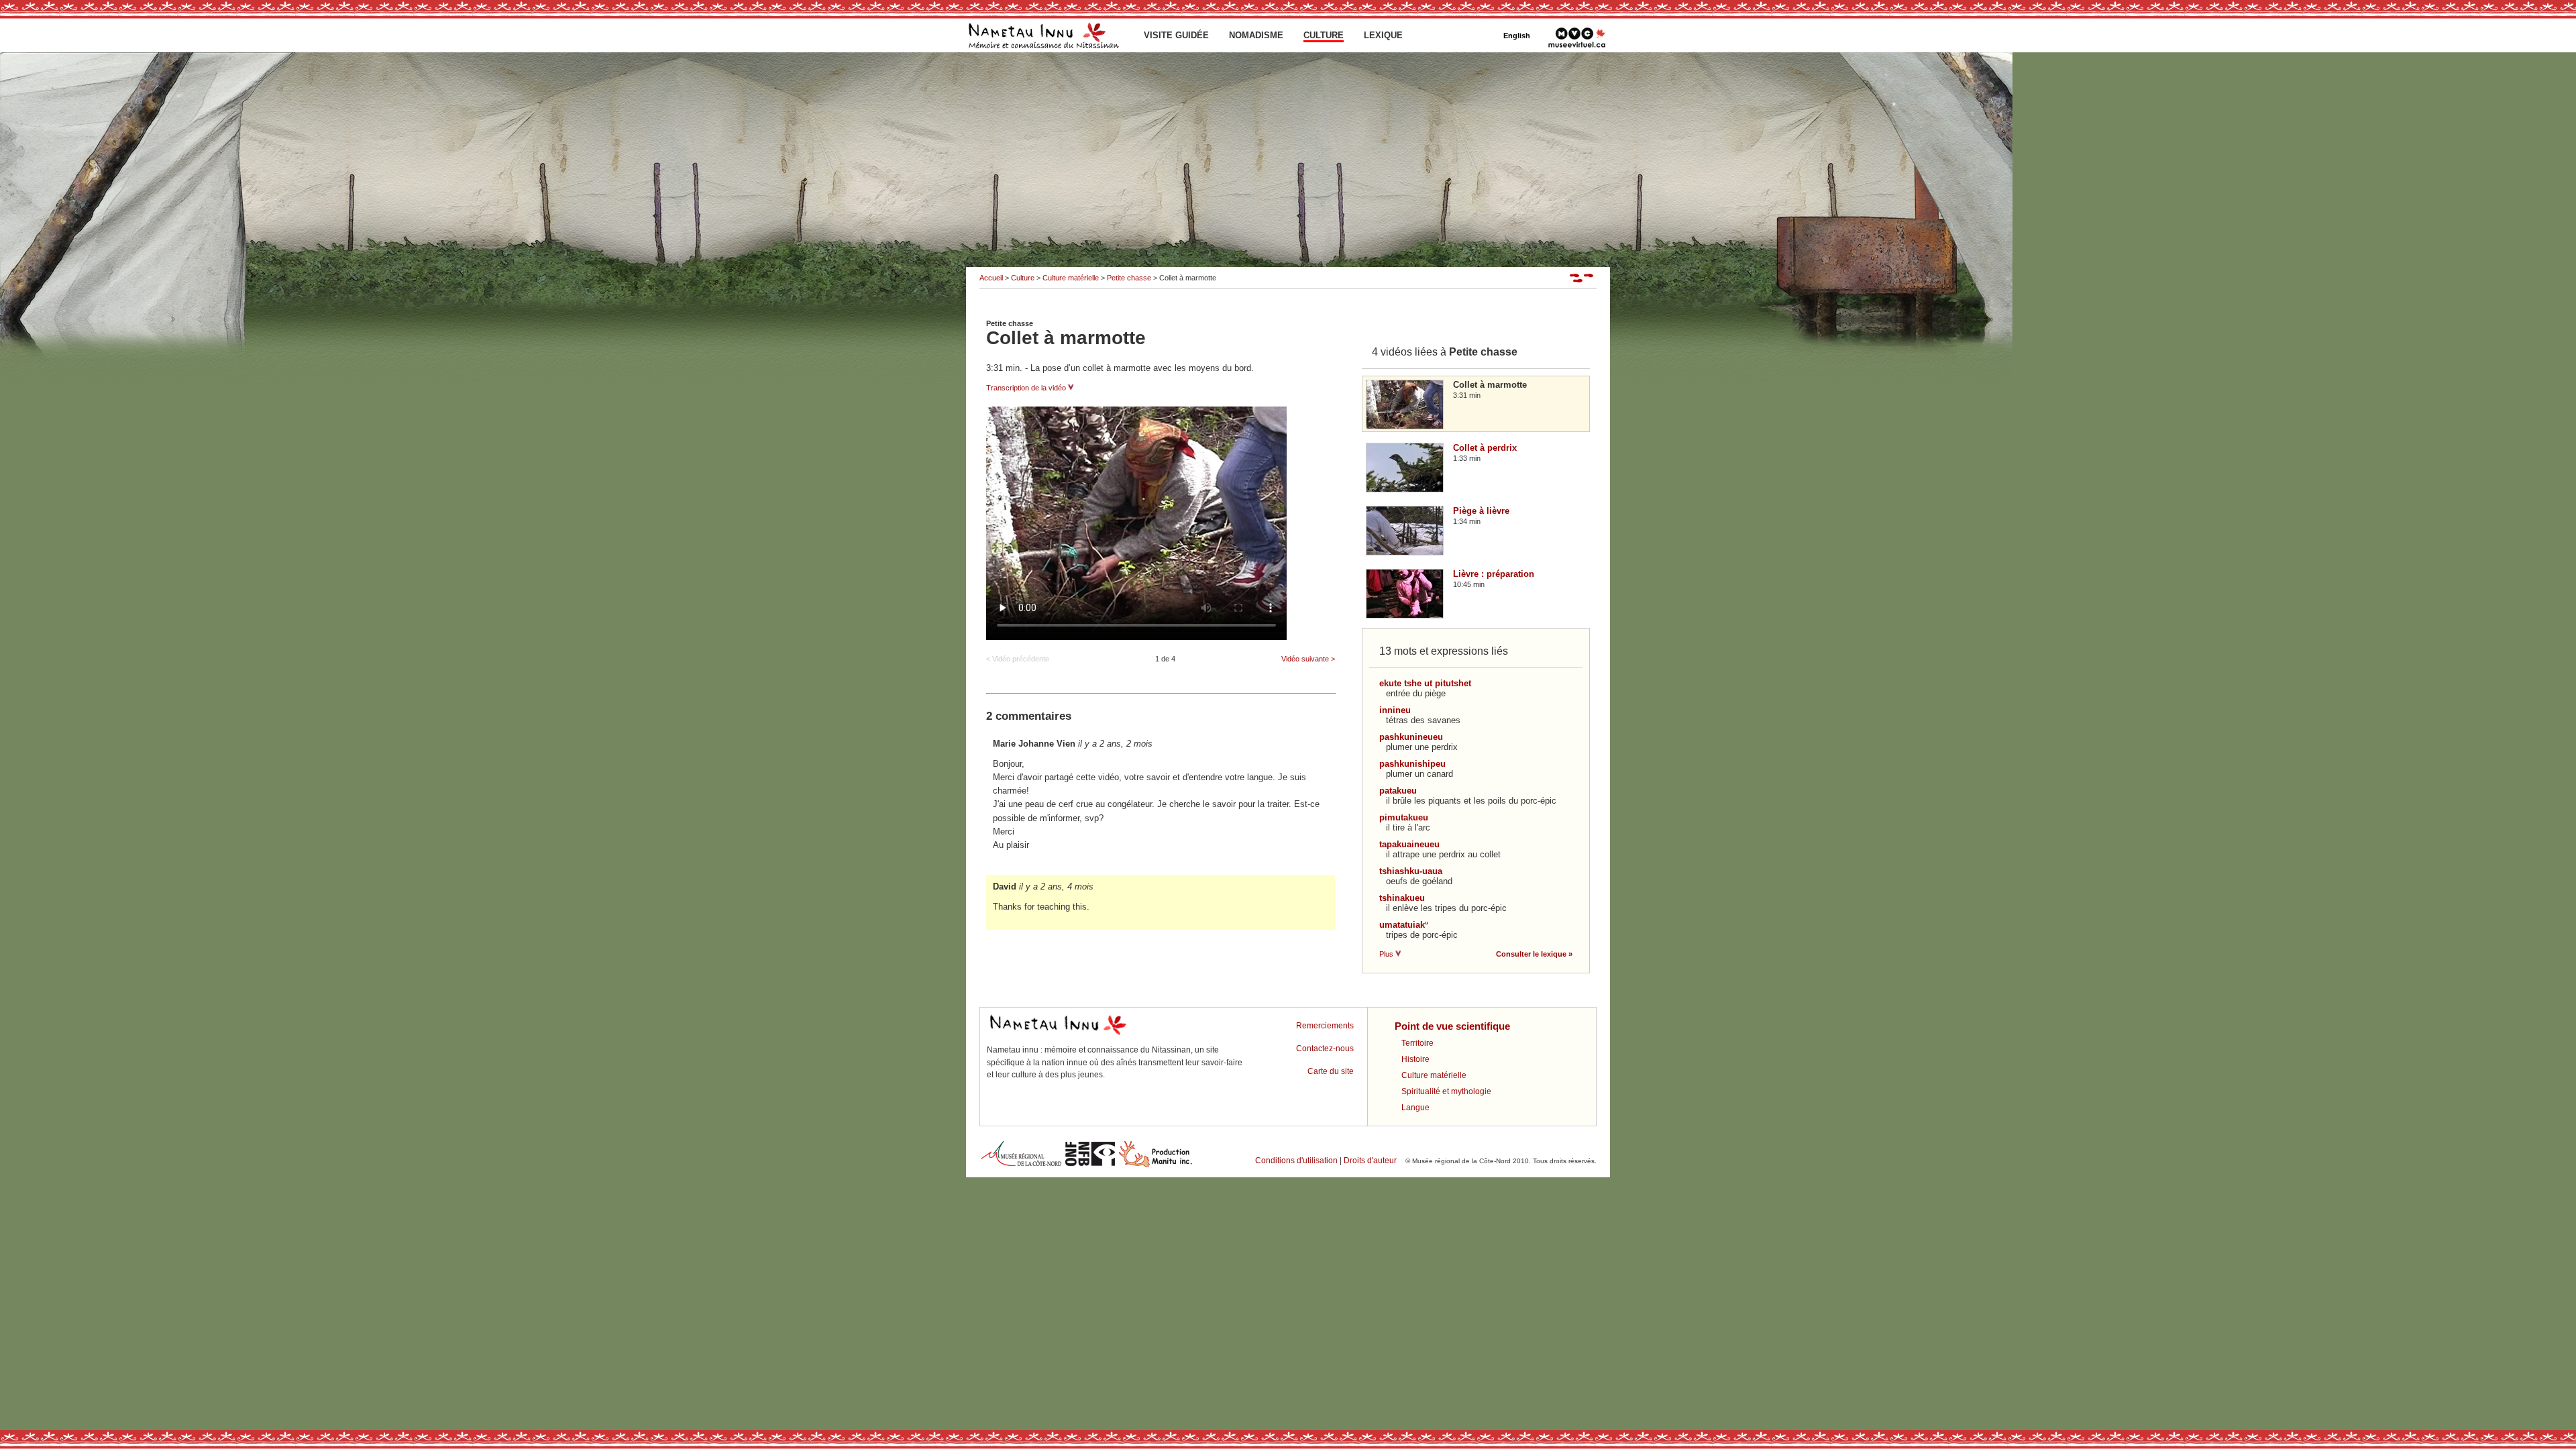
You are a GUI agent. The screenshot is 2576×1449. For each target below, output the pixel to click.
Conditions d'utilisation (1296, 1161)
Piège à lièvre (1481, 511)
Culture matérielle (1071, 278)
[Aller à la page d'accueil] (1043, 50)
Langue (1415, 1108)
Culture (1023, 278)
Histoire (1415, 1059)
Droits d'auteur (1370, 1161)
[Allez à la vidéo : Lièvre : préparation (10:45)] (1410, 615)
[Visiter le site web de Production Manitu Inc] (1156, 1166)
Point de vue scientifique (1452, 1026)
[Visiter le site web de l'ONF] (1090, 1166)
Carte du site (1331, 1071)
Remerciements (1325, 1026)
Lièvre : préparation (1494, 574)
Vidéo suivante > (1308, 659)
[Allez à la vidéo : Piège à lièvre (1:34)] (1410, 552)
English (1517, 36)
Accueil (991, 278)
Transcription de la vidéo (1027, 388)
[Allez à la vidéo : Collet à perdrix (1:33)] (1410, 489)
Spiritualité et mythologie (1446, 1091)
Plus (1387, 954)
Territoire (1417, 1043)
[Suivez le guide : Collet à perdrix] (1583, 280)
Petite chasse (1129, 278)
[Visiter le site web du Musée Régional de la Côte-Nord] (1021, 1166)
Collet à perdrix (1485, 448)
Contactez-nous (1325, 1049)
